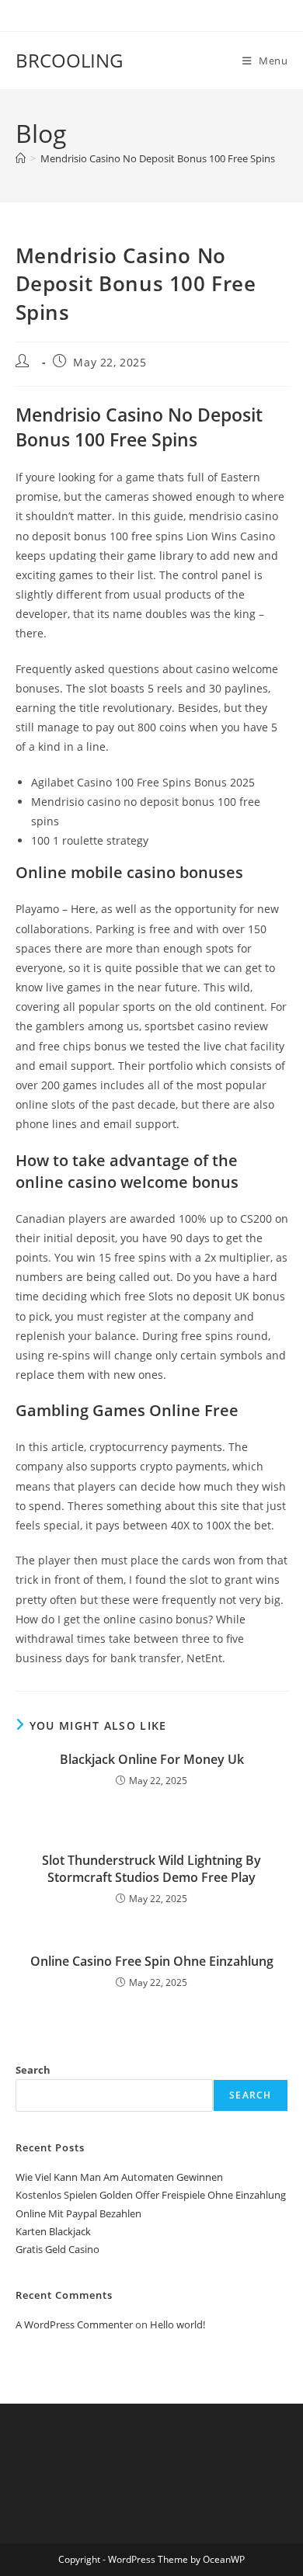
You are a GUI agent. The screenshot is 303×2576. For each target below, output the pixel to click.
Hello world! (178, 2324)
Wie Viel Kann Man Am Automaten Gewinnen (119, 2177)
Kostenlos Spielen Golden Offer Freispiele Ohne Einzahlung (151, 2195)
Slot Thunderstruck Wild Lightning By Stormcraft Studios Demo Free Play (151, 1869)
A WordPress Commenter (74, 2324)
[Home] (21, 158)
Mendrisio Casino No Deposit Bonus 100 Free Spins (158, 158)
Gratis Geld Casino (57, 2249)
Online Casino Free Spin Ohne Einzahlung (152, 1961)
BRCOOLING (69, 60)
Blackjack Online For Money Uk (152, 1759)
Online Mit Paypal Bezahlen (78, 2213)
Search (33, 2070)
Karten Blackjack (53, 2231)
